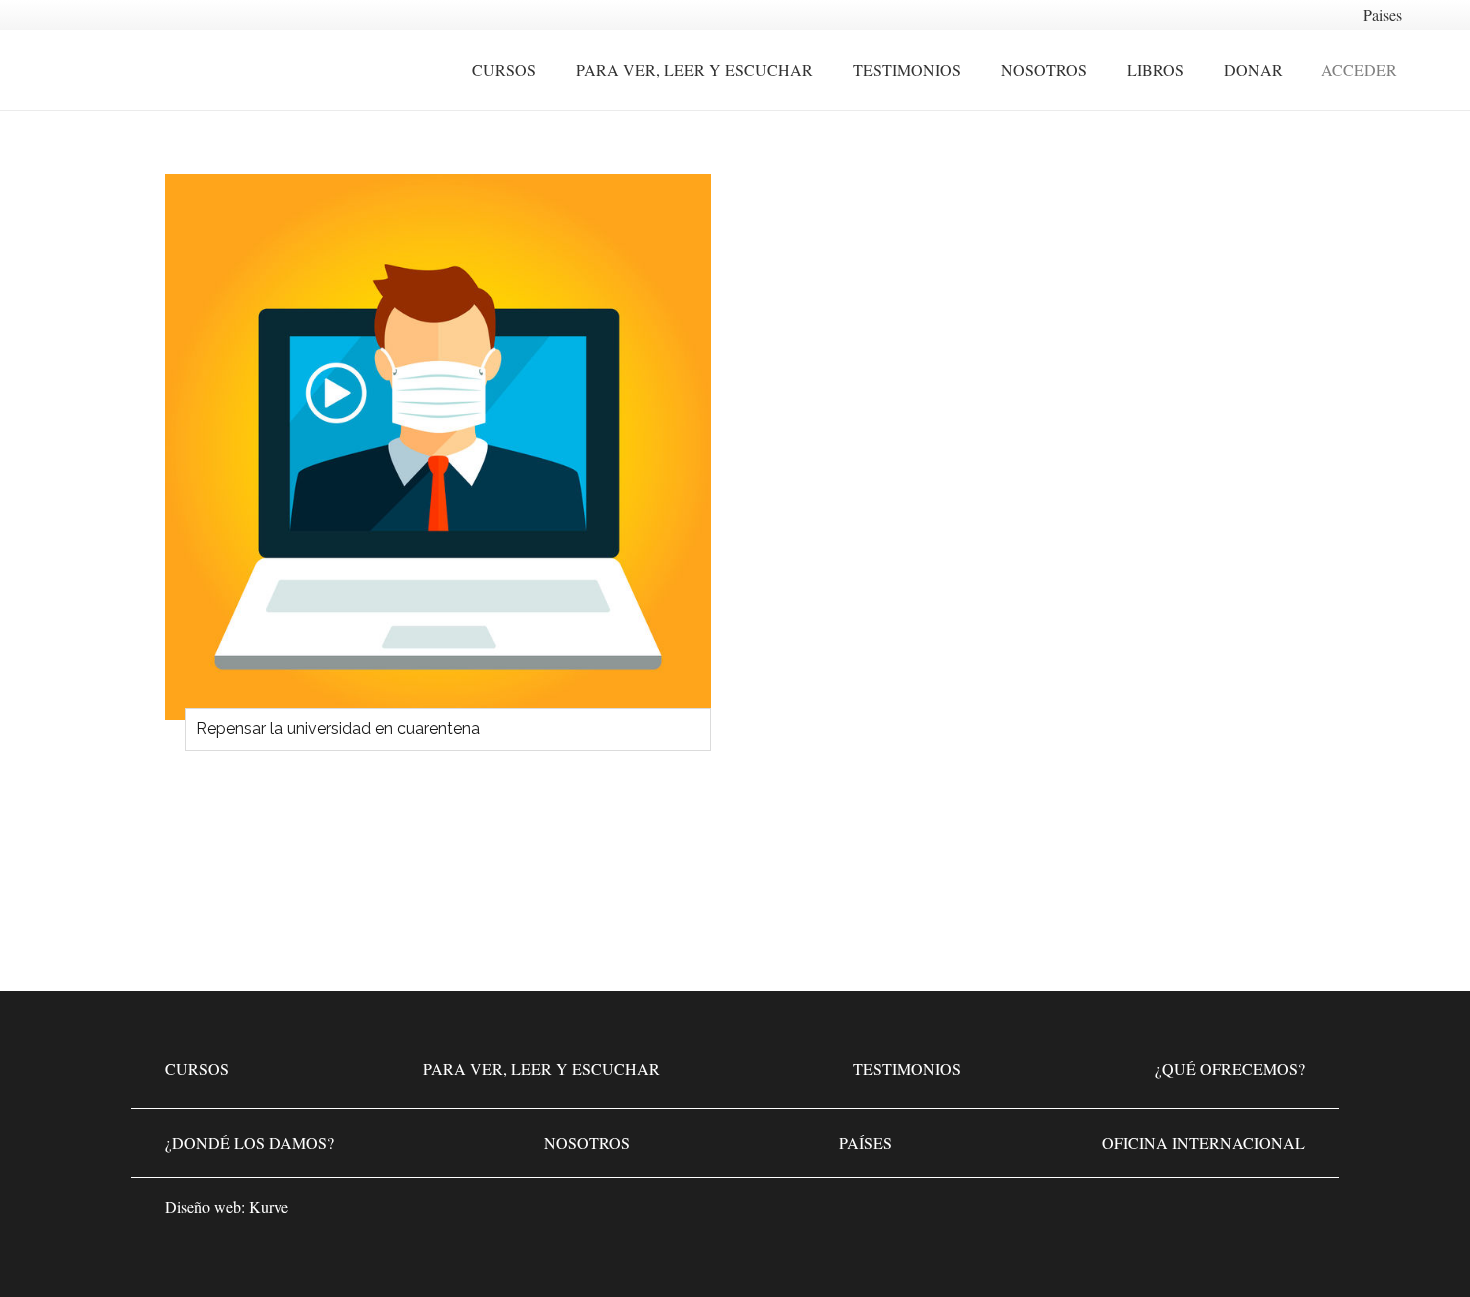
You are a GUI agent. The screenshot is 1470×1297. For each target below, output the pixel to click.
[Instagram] (1225, 1213)
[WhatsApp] (1105, 1213)
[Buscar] (1435, 70)
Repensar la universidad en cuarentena (338, 728)
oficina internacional (1203, 1142)
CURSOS (197, 1068)
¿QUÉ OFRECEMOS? (1230, 1068)
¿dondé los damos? (249, 1142)
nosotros (587, 1142)
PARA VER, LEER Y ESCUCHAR (541, 1068)
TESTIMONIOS (907, 1068)
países (865, 1142)
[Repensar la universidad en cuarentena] (438, 447)
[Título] (1285, 1213)
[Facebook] (1165, 1213)
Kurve (268, 1206)
